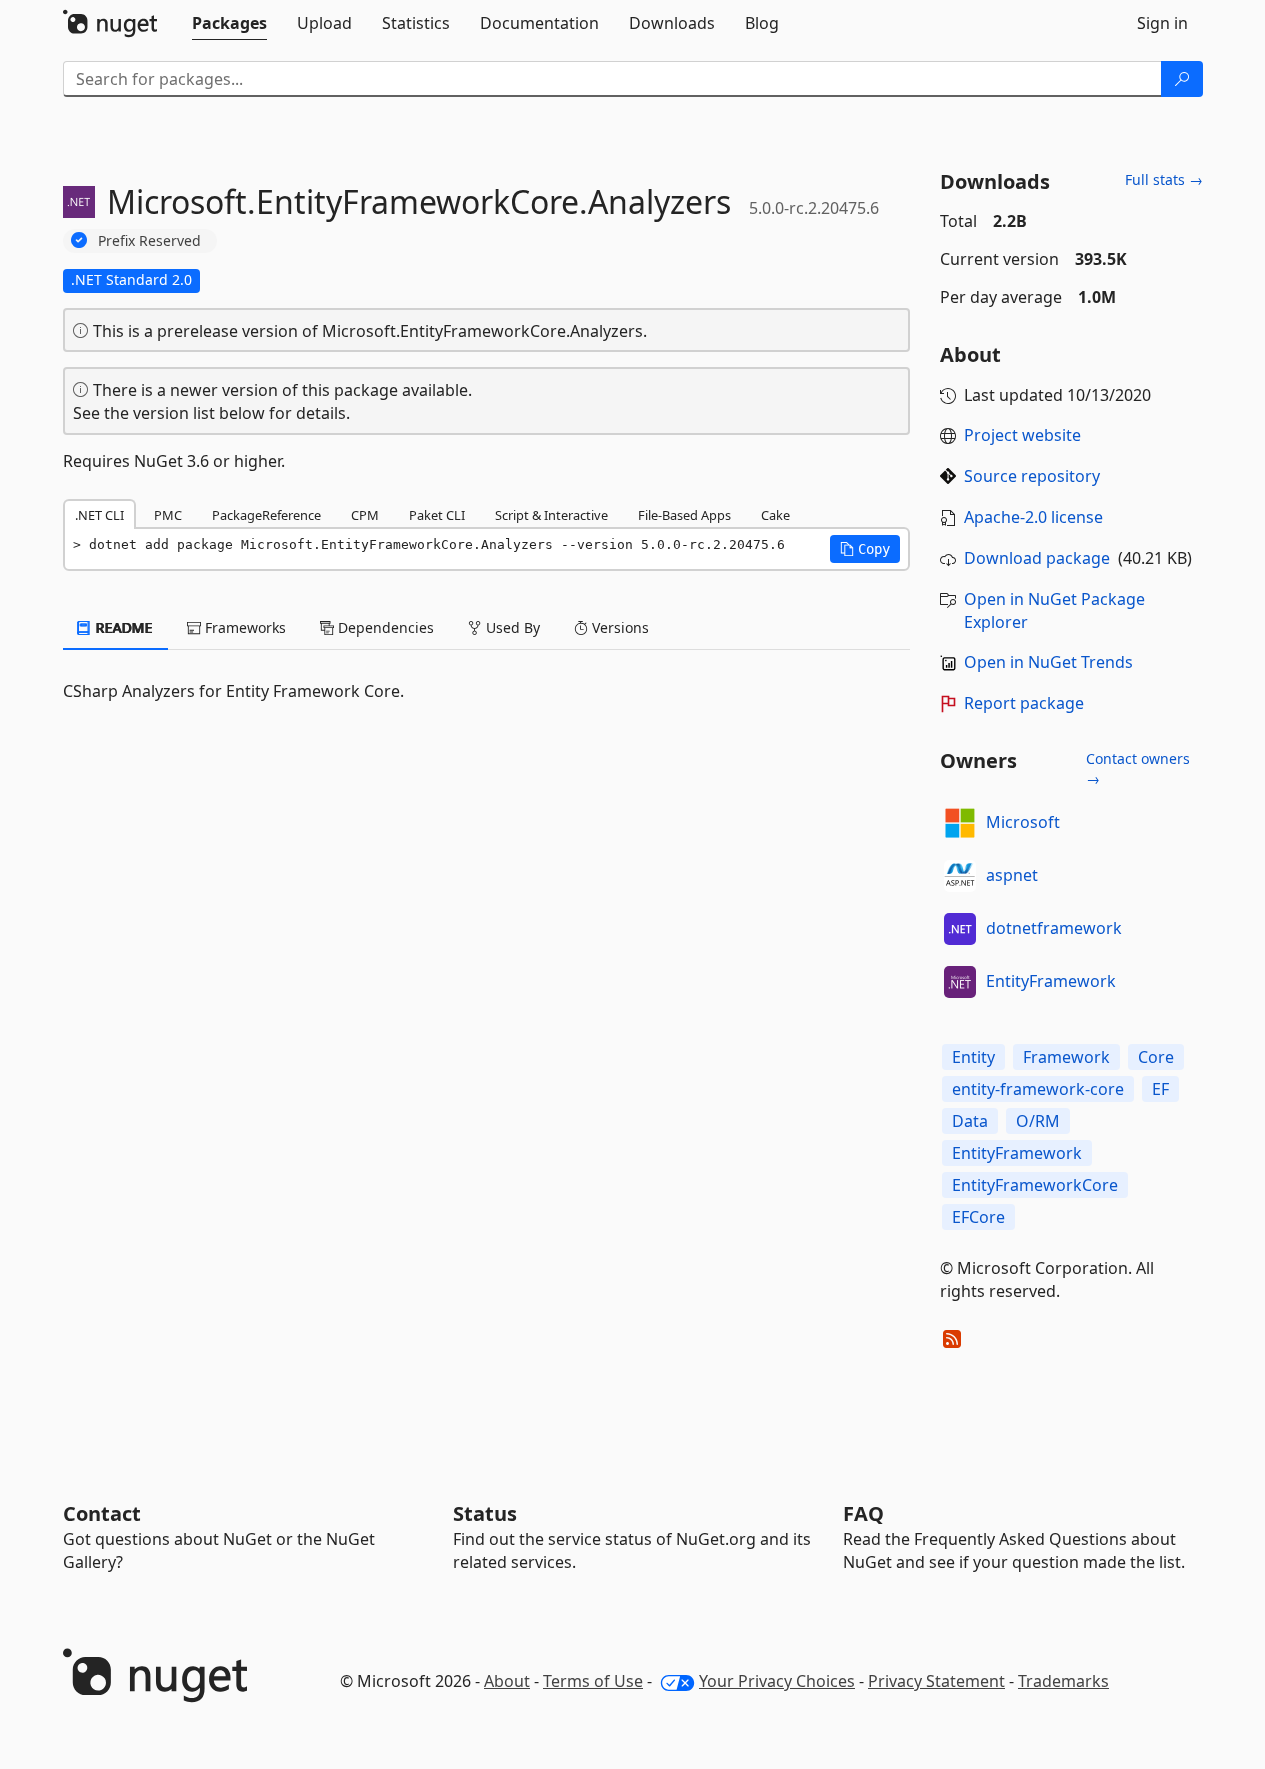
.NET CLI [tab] (99, 515)
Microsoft (1023, 822)
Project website (1022, 435)
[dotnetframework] (960, 929)
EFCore (978, 1217)
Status (485, 1513)
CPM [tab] (365, 515)
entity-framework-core (1038, 1089)
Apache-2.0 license (1033, 517)
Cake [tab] (775, 515)
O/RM (1038, 1121)
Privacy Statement (936, 1681)
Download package (1037, 558)
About (507, 1681)
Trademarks (1063, 1681)
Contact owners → (1138, 768)
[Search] (1182, 79)
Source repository (1032, 476)
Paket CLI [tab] (437, 515)
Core (1156, 1057)
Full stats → (1164, 179)
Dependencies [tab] (384, 627)
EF (1160, 1089)
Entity (973, 1057)
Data (970, 1121)
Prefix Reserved (149, 240)
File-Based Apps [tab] (684, 515)
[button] (865, 549)
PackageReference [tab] (266, 515)
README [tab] (122, 627)
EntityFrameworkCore (1035, 1185)
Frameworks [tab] (243, 627)
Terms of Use (593, 1681)
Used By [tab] (511, 627)
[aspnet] (960, 876)
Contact (102, 1513)
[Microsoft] (960, 823)
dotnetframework (1054, 928)
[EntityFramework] (960, 982)
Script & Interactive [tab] (551, 515)
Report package (1024, 703)
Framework (1066, 1057)
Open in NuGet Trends (1048, 662)
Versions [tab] (618, 627)
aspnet (1012, 875)
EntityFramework (1051, 981)
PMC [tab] (168, 515)
